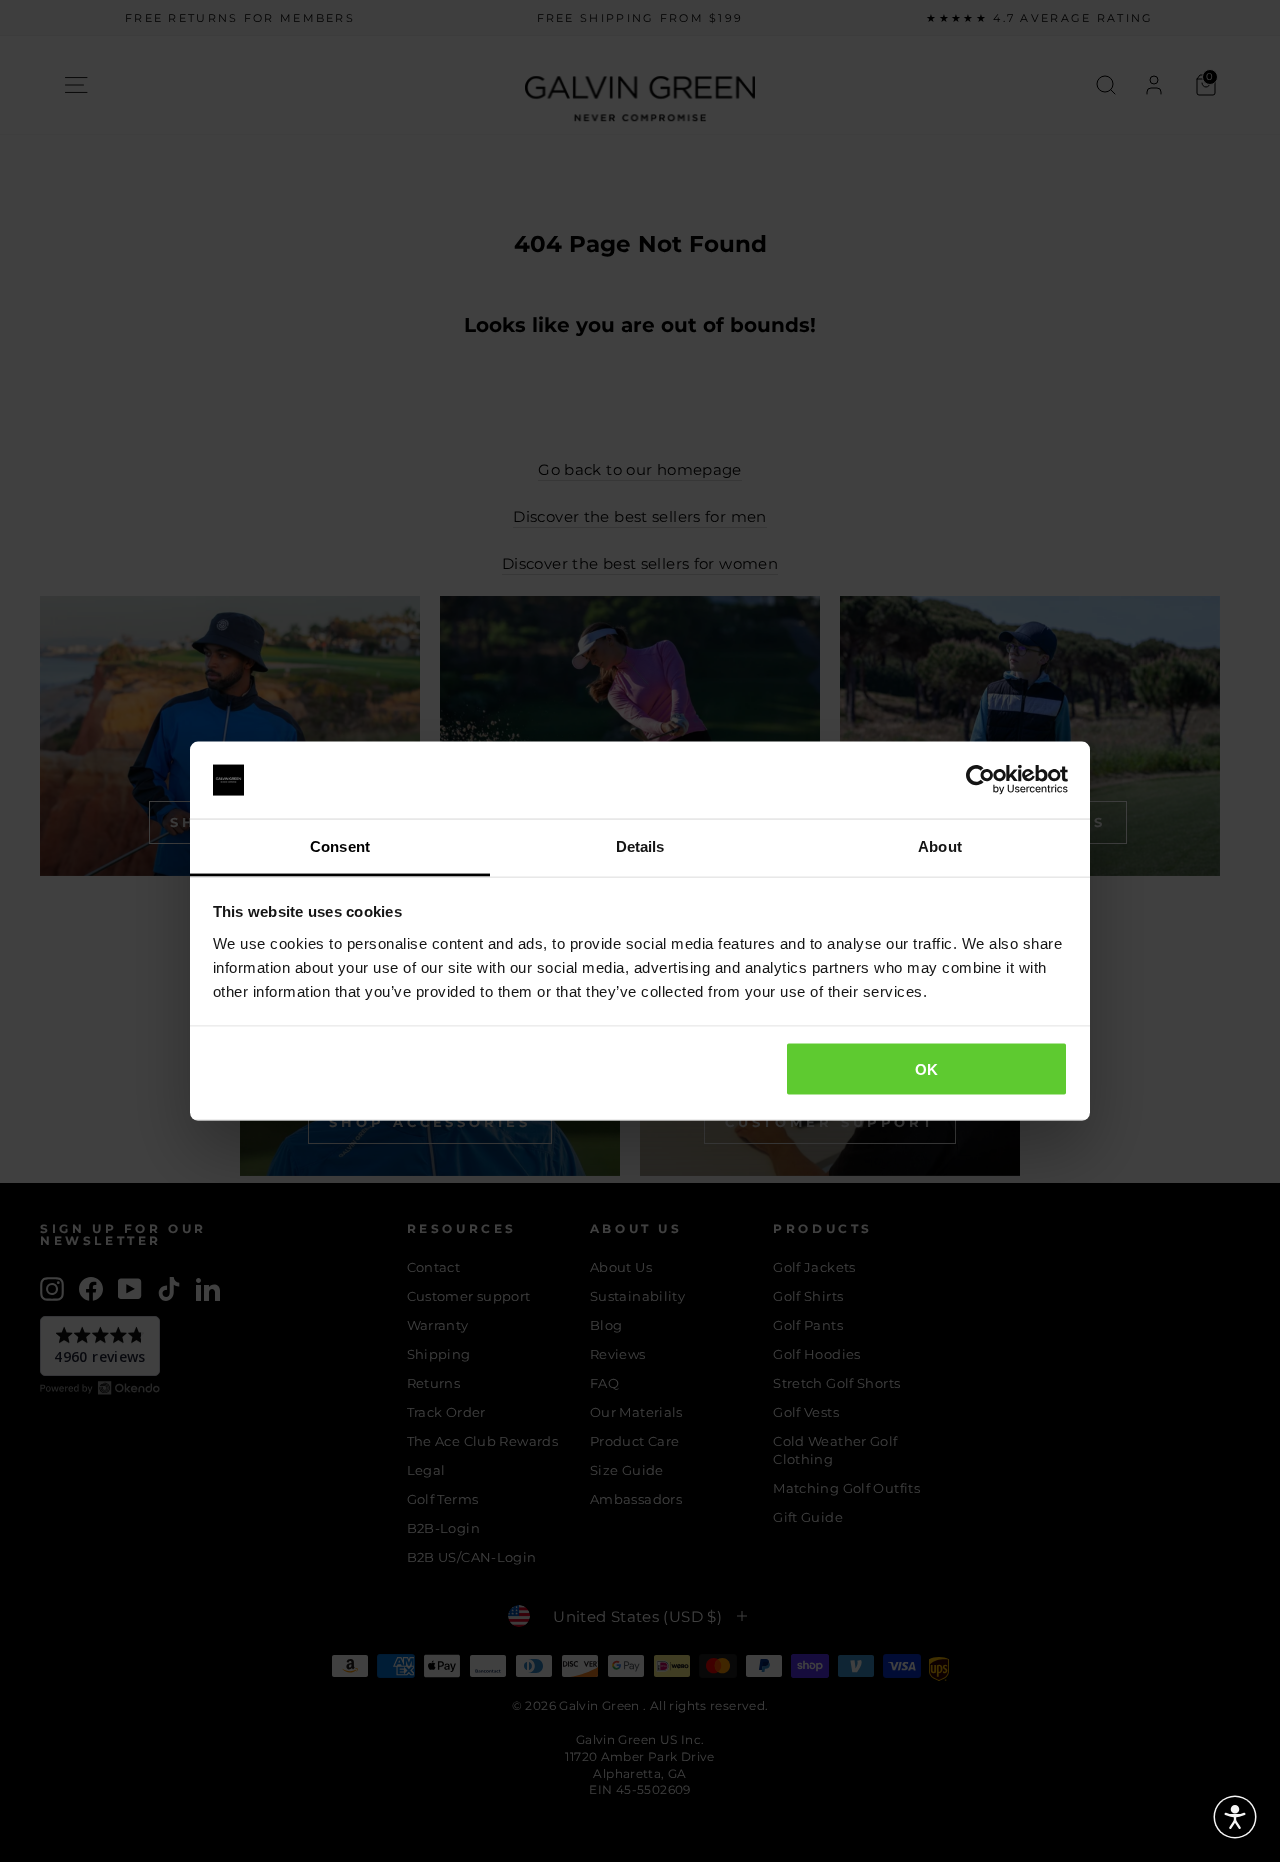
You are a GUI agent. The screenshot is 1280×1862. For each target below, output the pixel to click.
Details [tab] (640, 845)
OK (927, 1069)
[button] (1235, 1817)
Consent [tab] (340, 845)
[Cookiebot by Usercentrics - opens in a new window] (980, 780)
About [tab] (940, 845)
